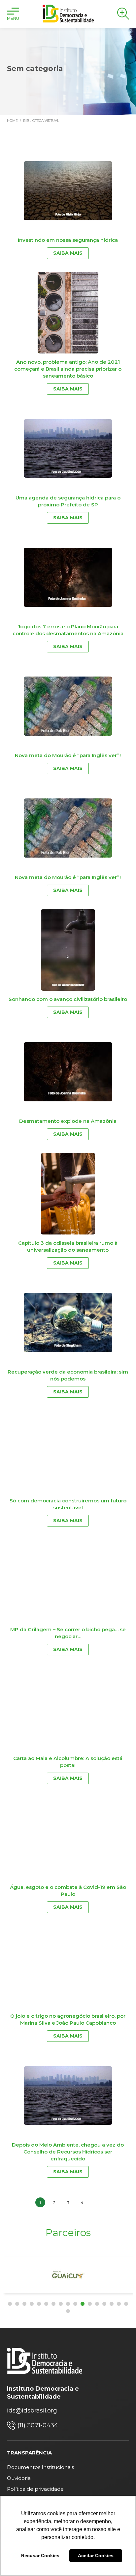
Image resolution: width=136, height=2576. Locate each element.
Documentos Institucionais (40, 2467)
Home (12, 121)
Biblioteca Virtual (41, 121)
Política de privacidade (35, 2489)
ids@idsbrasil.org (32, 2410)
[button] (10, 2304)
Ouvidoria (19, 2478)
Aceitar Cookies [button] (96, 2556)
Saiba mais (68, 253)
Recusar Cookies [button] (40, 2556)
